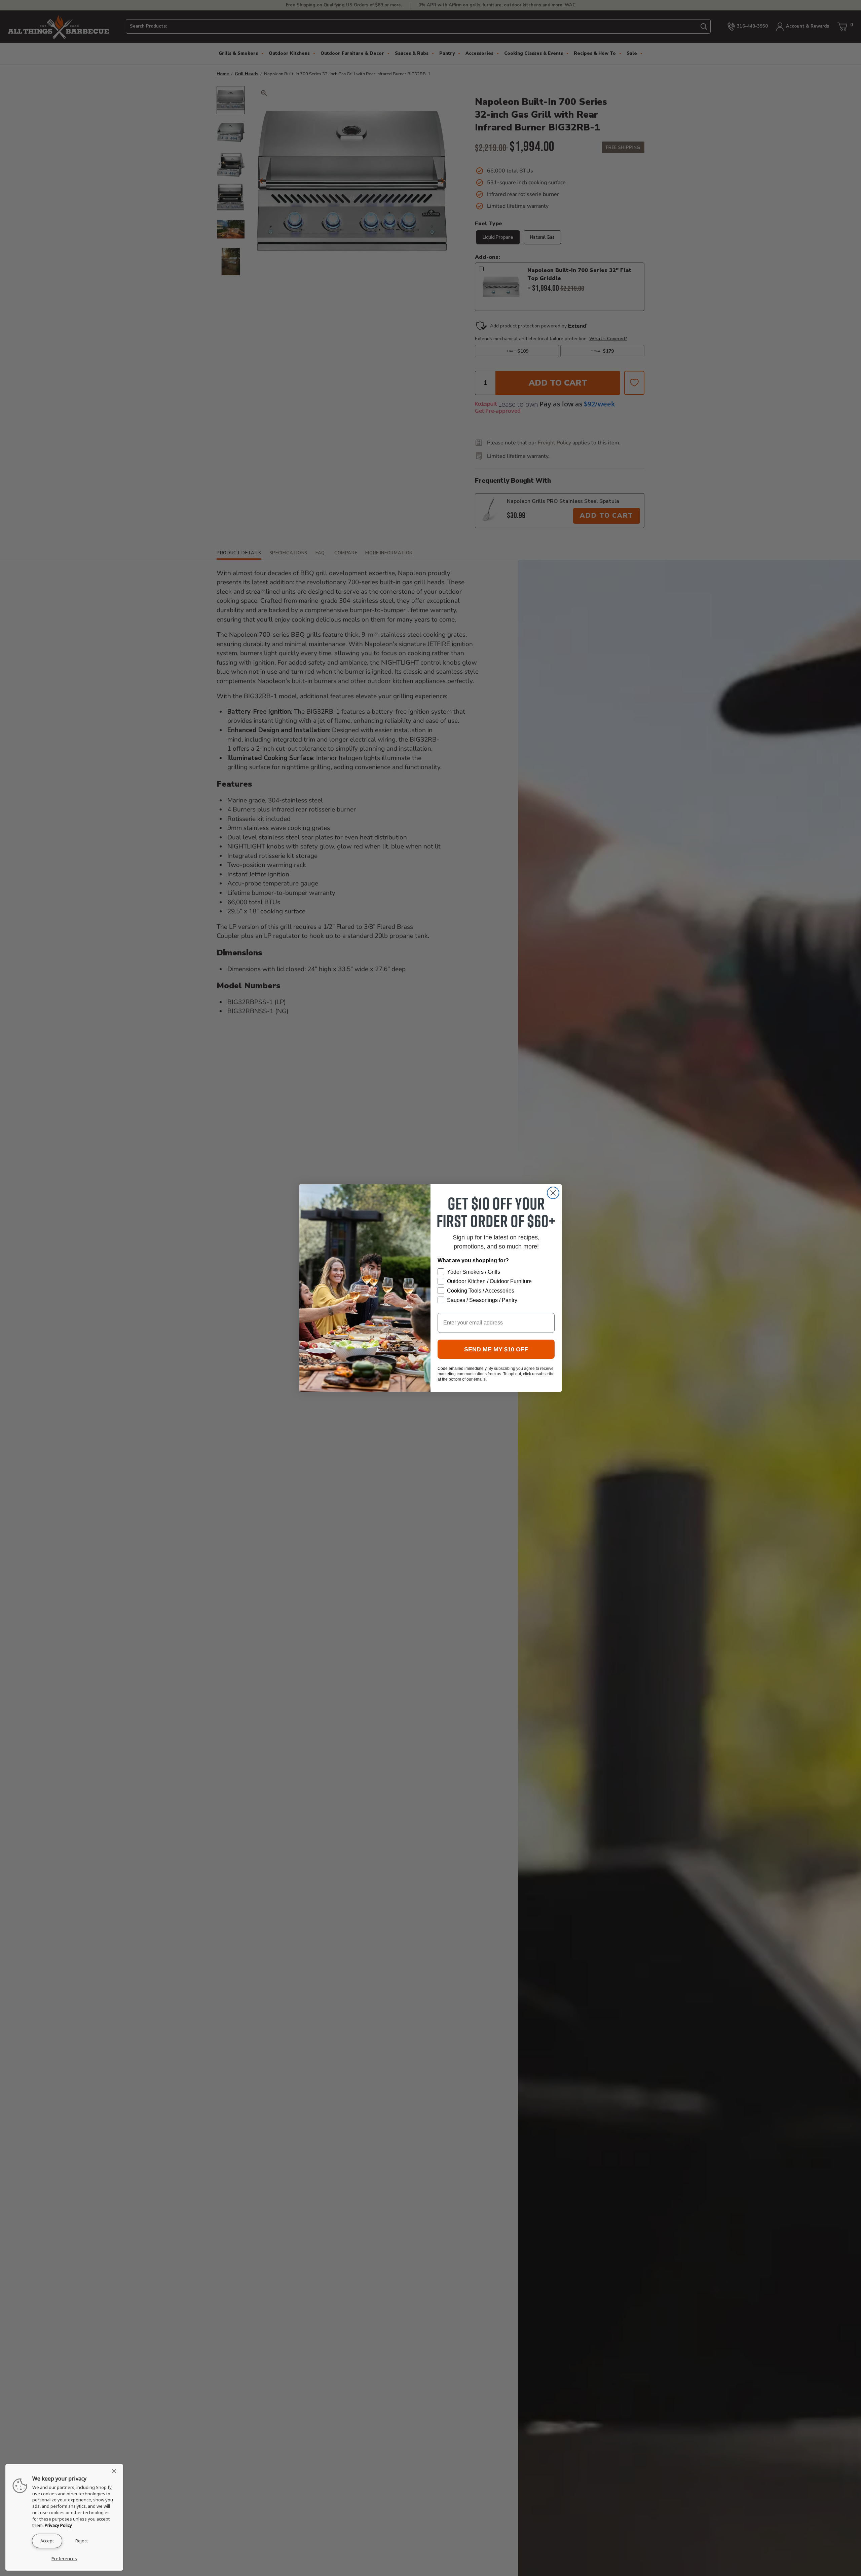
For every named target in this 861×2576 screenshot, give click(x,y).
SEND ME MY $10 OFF (496, 1349)
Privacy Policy (58, 2525)
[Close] (116, 2471)
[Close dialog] (553, 1193)
